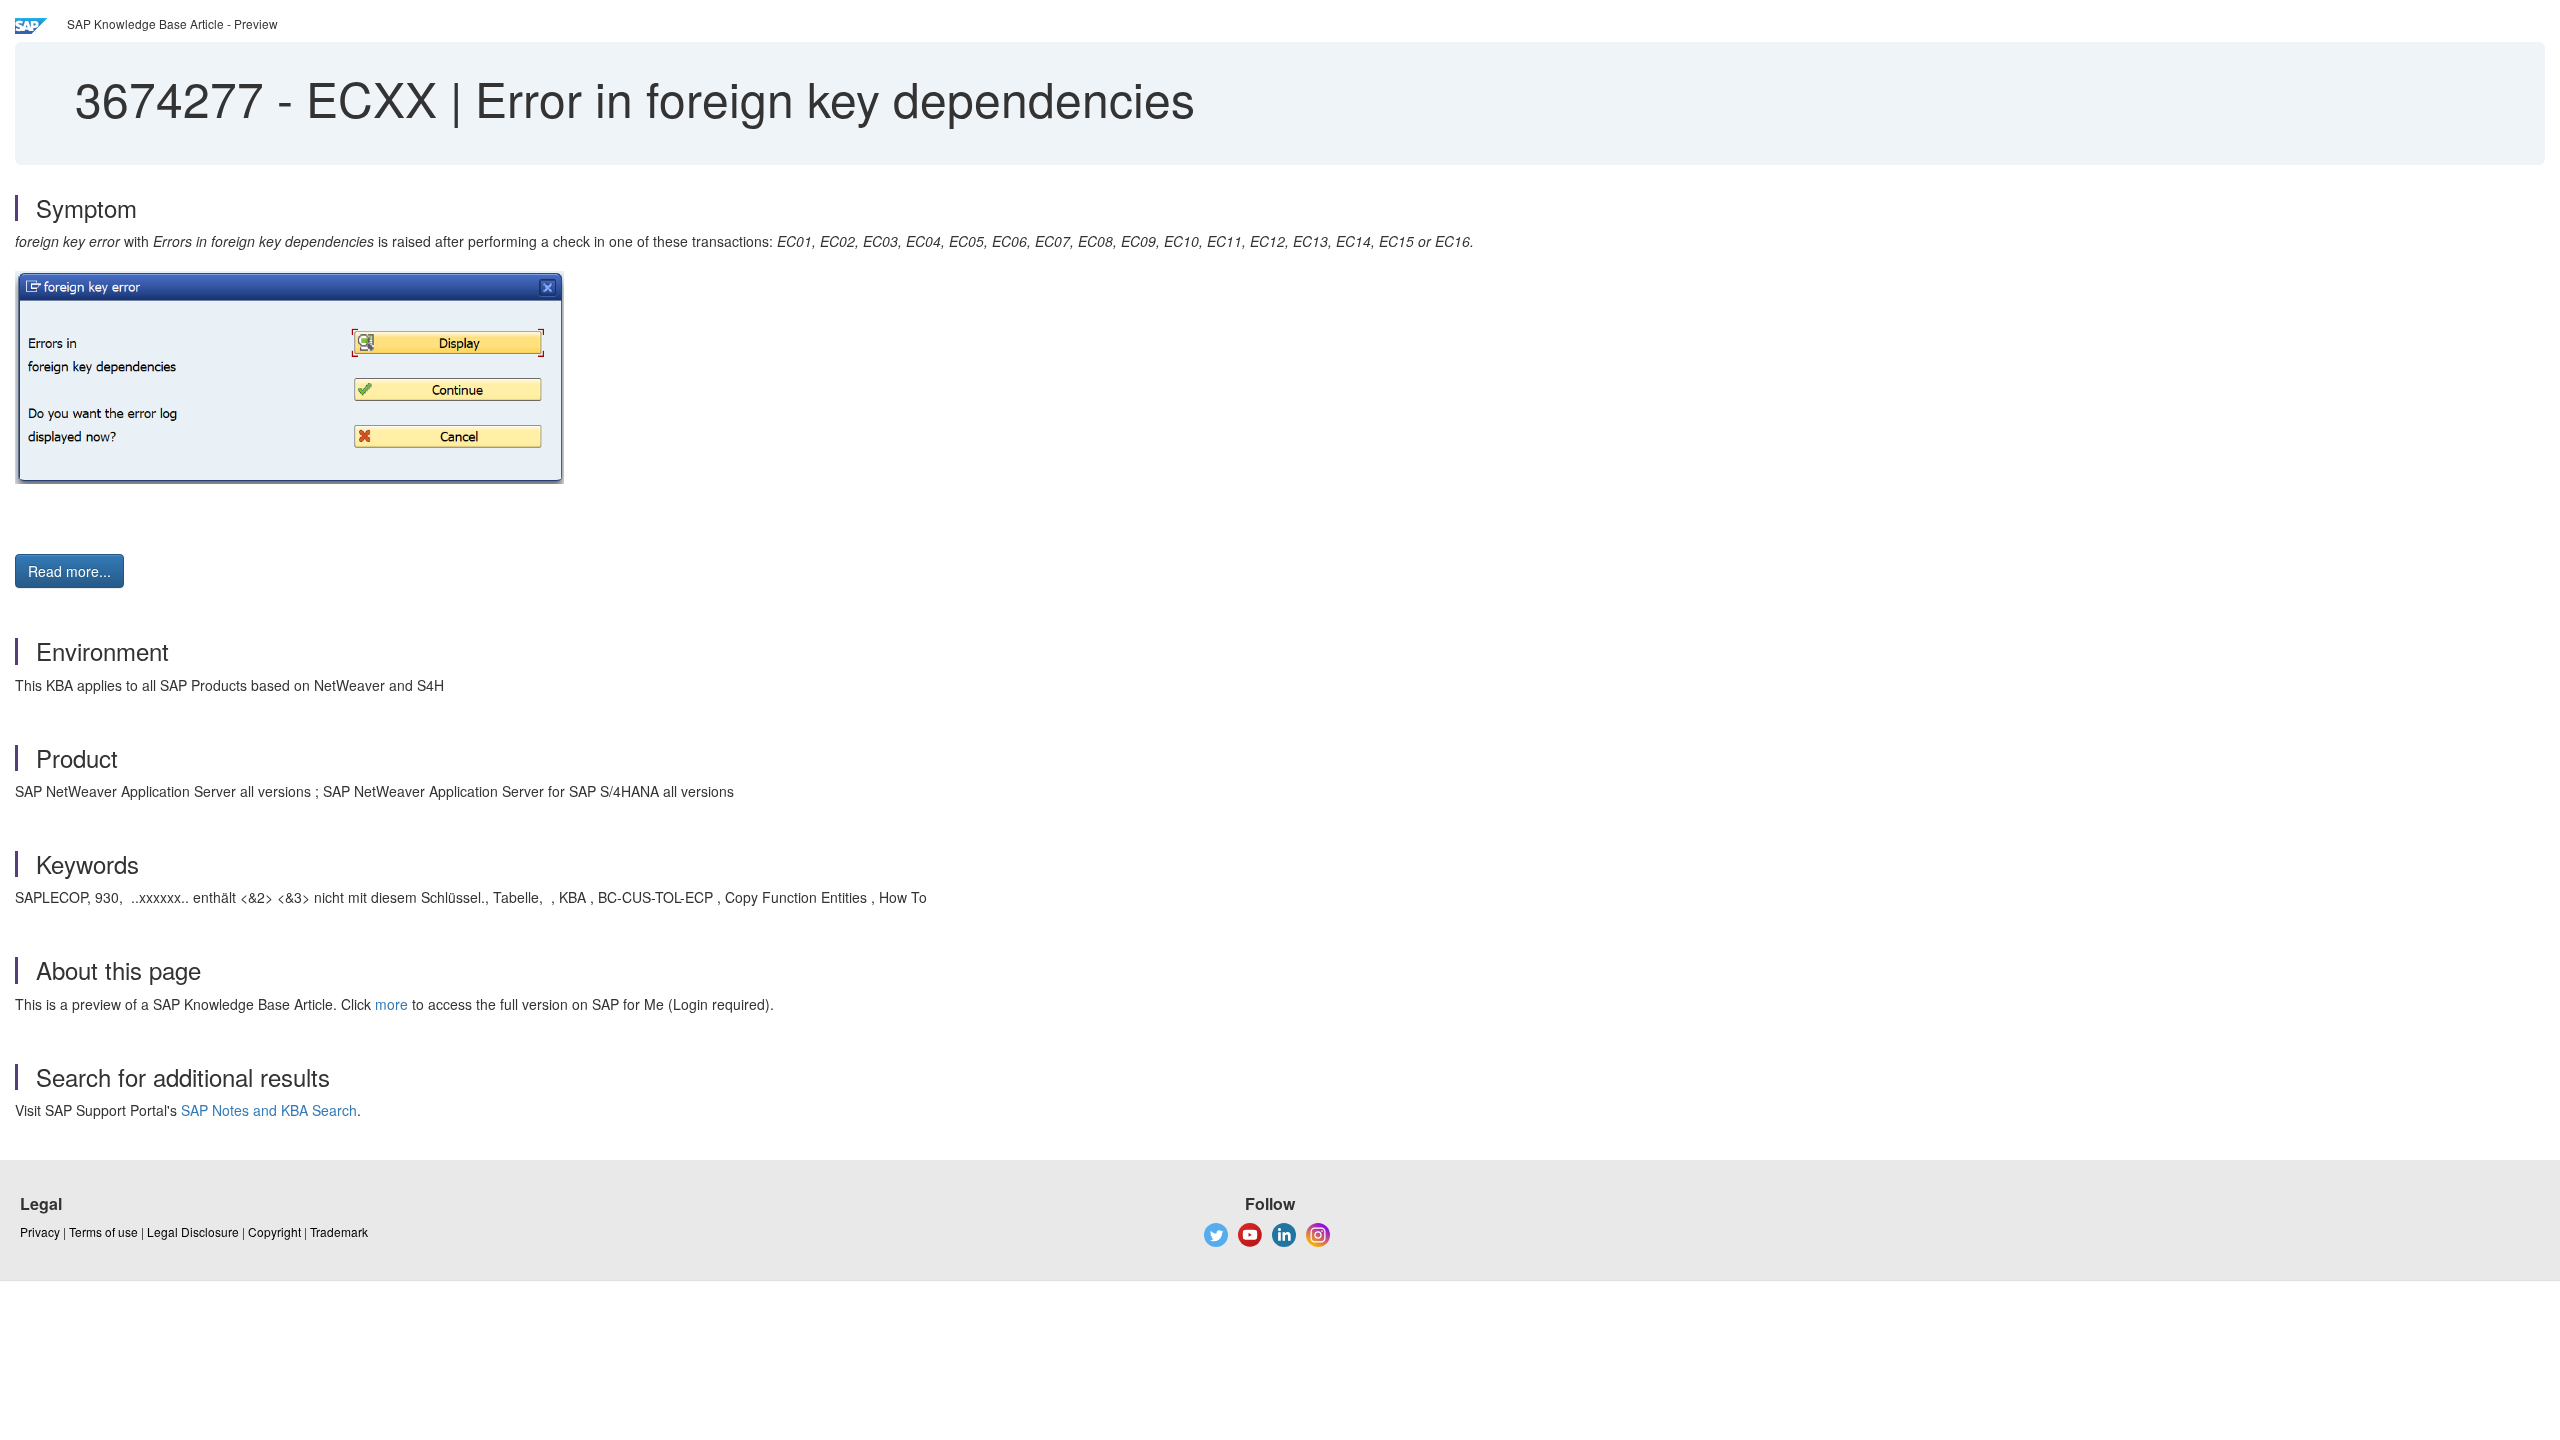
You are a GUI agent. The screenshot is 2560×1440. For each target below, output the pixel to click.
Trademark (339, 1231)
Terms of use (103, 1231)
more (391, 1004)
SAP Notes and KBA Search (269, 1110)
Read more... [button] (69, 571)
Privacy (40, 1231)
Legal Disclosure (193, 1231)
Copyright (274, 1231)
